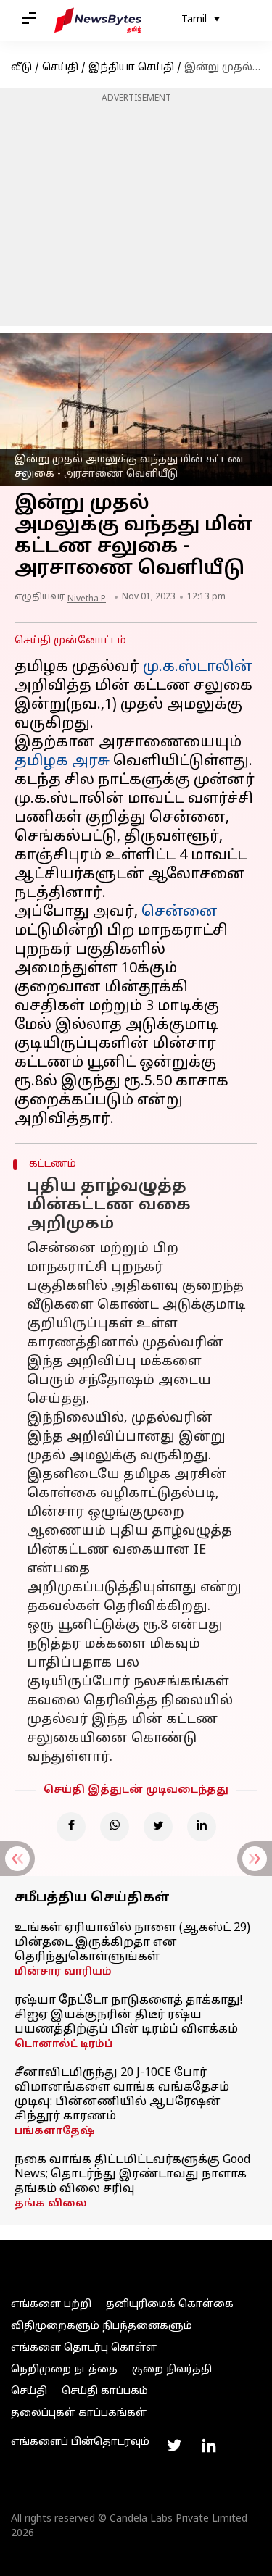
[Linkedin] (202, 1827)
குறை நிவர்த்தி (172, 2370)
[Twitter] (158, 1827)
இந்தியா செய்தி (131, 68)
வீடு (21, 68)
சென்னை (180, 912)
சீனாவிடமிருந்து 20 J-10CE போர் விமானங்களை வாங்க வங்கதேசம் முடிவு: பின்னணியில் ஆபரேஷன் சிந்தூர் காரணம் (122, 2095)
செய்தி (60, 68)
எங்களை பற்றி (51, 2305)
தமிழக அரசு (62, 762)
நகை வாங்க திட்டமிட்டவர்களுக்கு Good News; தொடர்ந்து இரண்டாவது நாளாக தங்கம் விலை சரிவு (132, 2175)
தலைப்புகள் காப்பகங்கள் (79, 2413)
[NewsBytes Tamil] (98, 20)
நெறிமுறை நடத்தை (64, 2370)
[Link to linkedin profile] (209, 2446)
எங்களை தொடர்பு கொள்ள (84, 2348)
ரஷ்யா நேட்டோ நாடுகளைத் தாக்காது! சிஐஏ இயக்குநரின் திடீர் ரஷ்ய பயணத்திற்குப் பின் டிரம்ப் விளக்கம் (128, 2015)
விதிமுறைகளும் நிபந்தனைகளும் (102, 2326)
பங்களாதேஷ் (55, 2131)
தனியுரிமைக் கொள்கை (170, 2305)
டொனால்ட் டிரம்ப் (63, 2044)
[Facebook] (71, 1827)
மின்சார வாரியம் (63, 1972)
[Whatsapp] (115, 1827)
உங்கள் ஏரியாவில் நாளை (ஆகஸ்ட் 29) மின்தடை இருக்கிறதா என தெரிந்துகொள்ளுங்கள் (132, 1943)
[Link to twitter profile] (174, 2446)
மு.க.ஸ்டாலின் (198, 667)
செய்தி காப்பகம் (105, 2392)
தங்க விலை (51, 2204)
